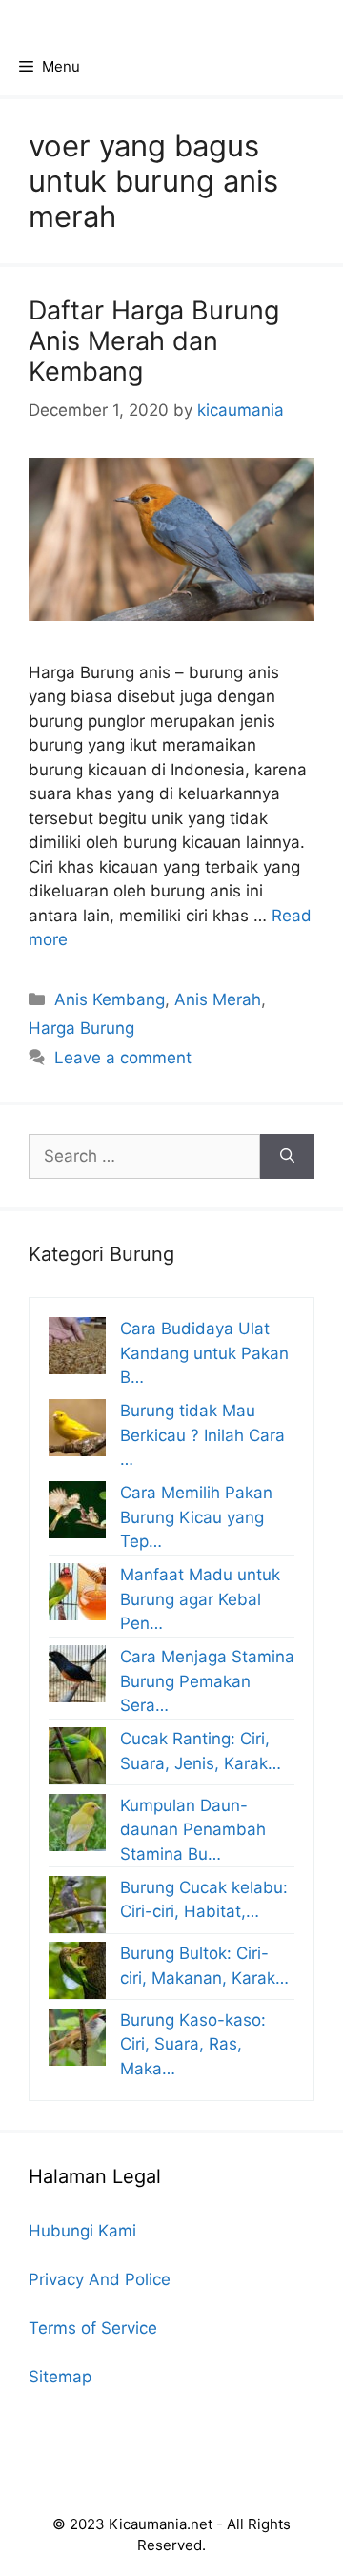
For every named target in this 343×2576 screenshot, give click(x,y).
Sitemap (60, 2377)
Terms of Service (93, 2328)
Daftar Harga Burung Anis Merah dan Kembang (154, 341)
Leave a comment (123, 1058)
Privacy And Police (100, 2279)
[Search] (287, 1157)
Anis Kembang (110, 999)
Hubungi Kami (82, 2231)
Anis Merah (218, 999)
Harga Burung (81, 1028)
